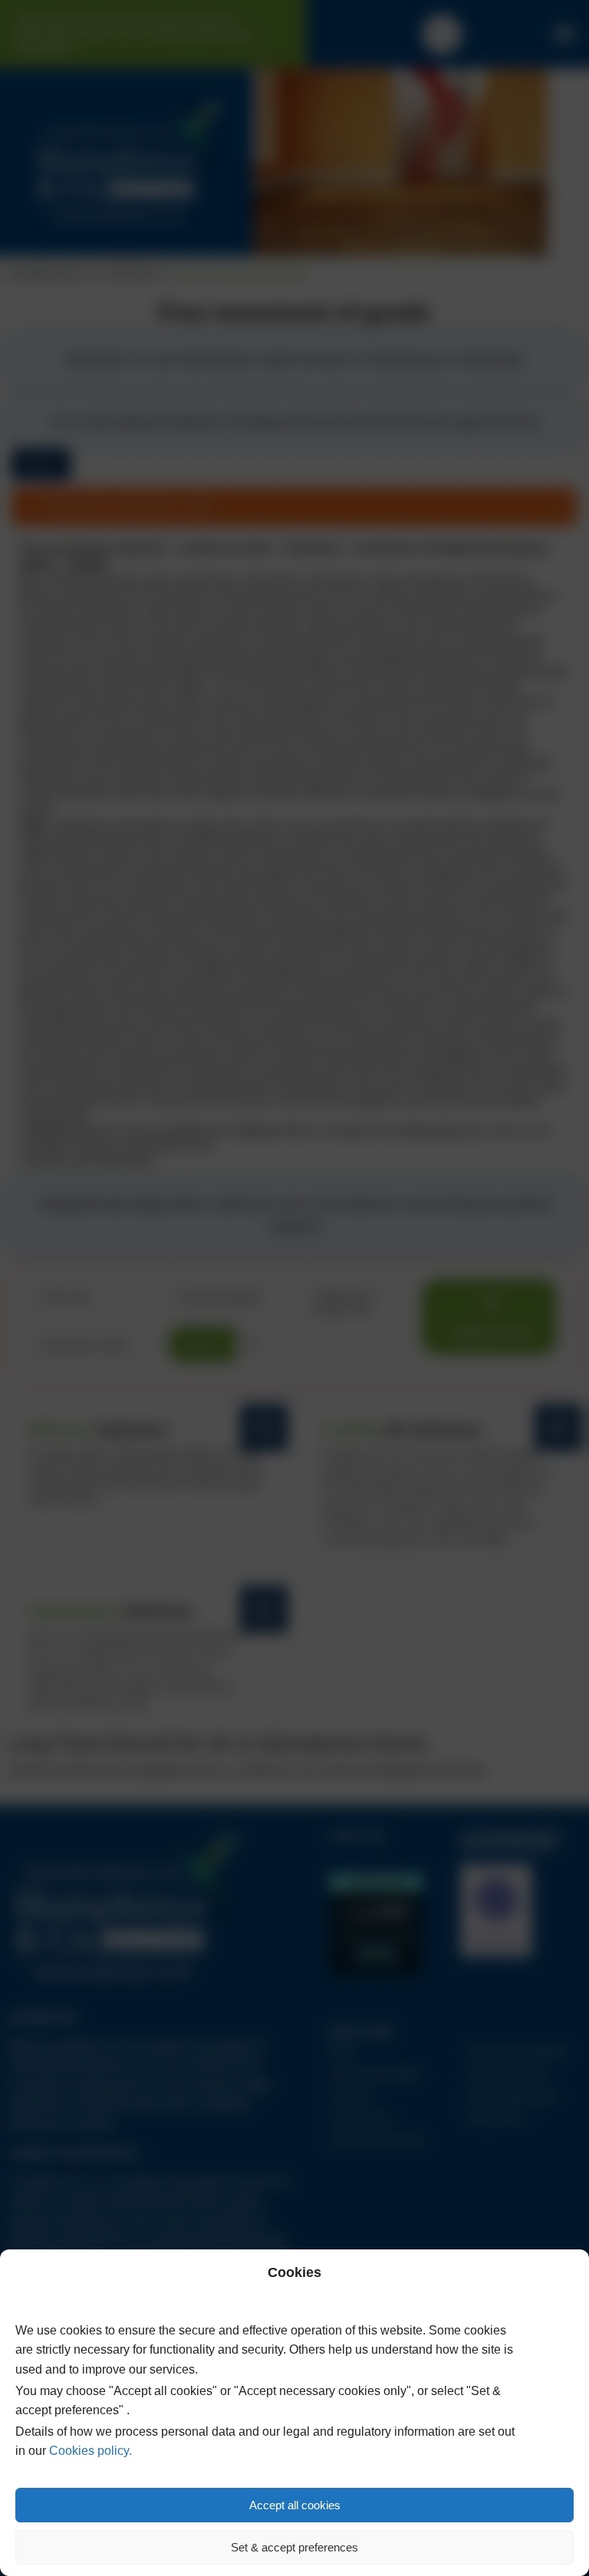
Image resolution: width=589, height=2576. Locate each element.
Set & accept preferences (294, 2547)
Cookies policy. (90, 2451)
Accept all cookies (295, 2505)
